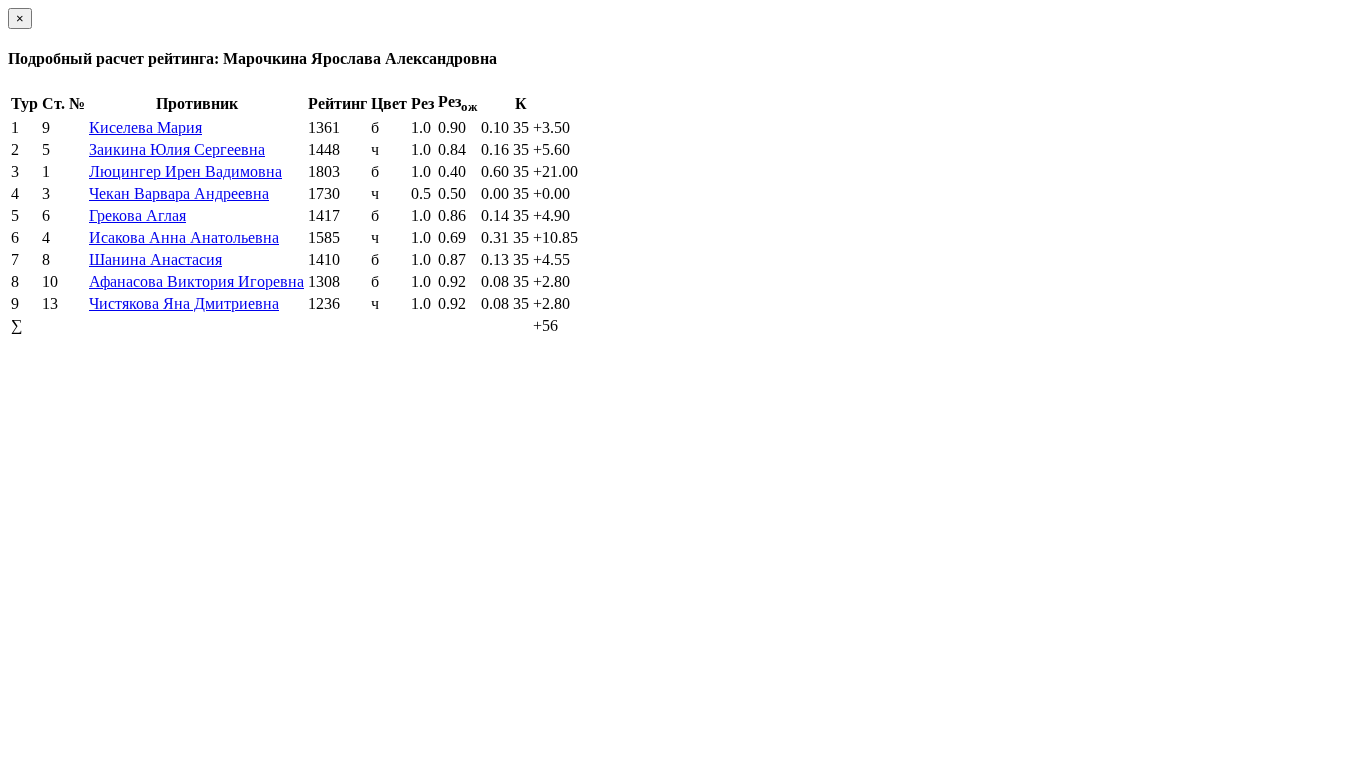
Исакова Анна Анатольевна (184, 237)
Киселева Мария (145, 127)
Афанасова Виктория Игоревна (196, 281)
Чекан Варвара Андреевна (179, 193)
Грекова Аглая (137, 215)
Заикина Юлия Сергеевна (177, 149)
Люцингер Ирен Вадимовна (185, 171)
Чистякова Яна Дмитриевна (184, 303)
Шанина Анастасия (155, 259)
